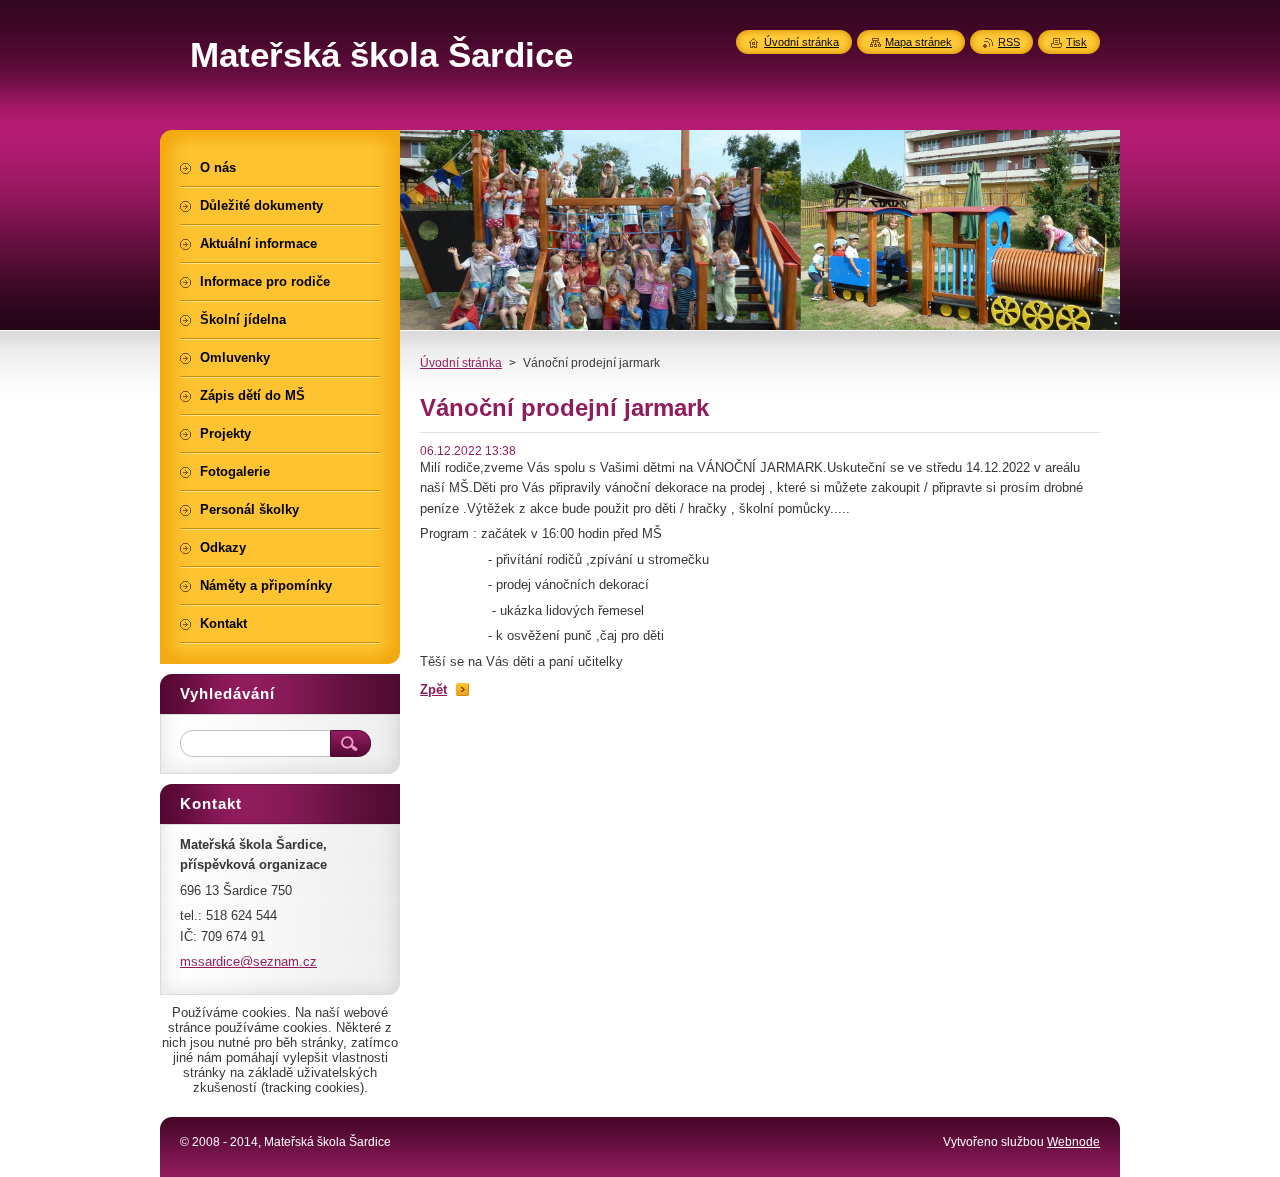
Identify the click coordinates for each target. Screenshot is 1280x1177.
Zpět (433, 689)
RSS (1009, 42)
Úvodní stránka (461, 363)
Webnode (1073, 1142)
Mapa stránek (918, 42)
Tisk (1076, 42)
